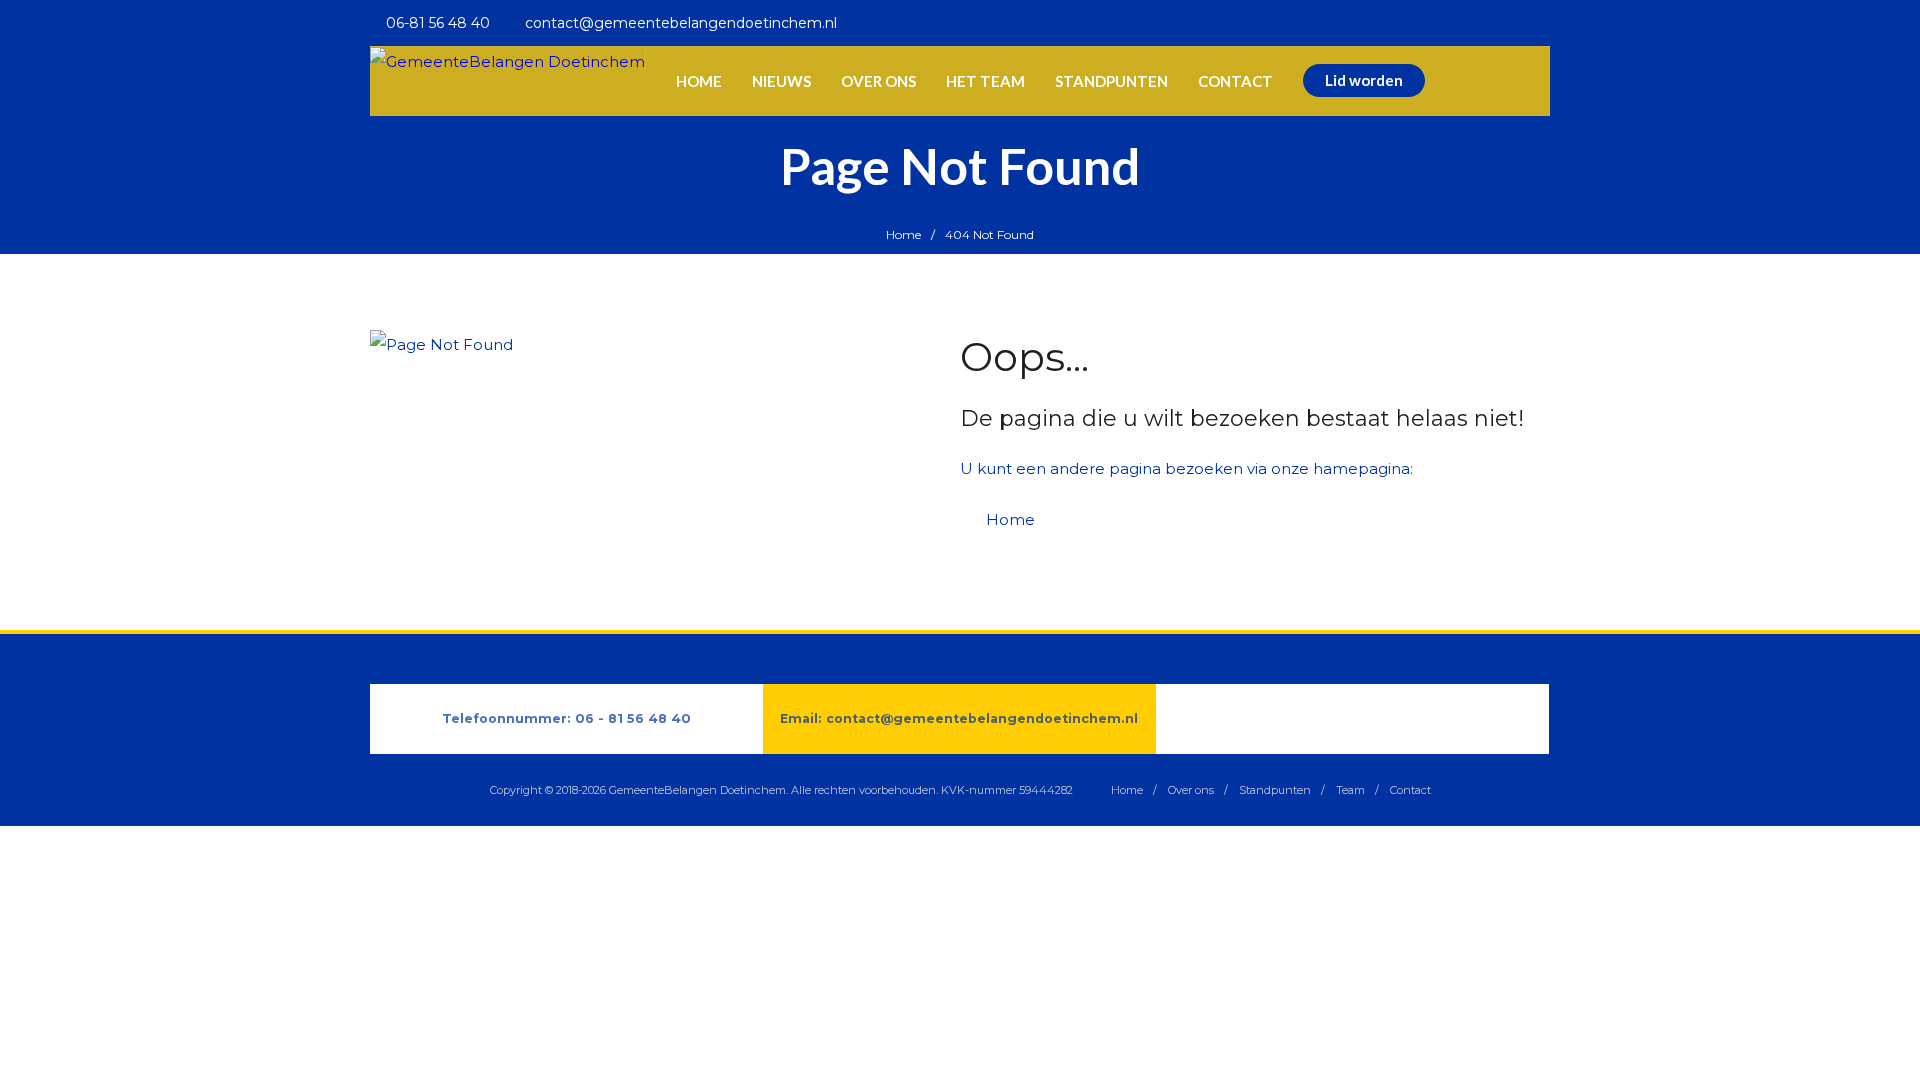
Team (1350, 790)
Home (903, 234)
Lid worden (1364, 80)
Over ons (1191, 790)
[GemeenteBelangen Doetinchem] (507, 61)
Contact (1410, 790)
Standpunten (1275, 790)
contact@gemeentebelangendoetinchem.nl (982, 718)
